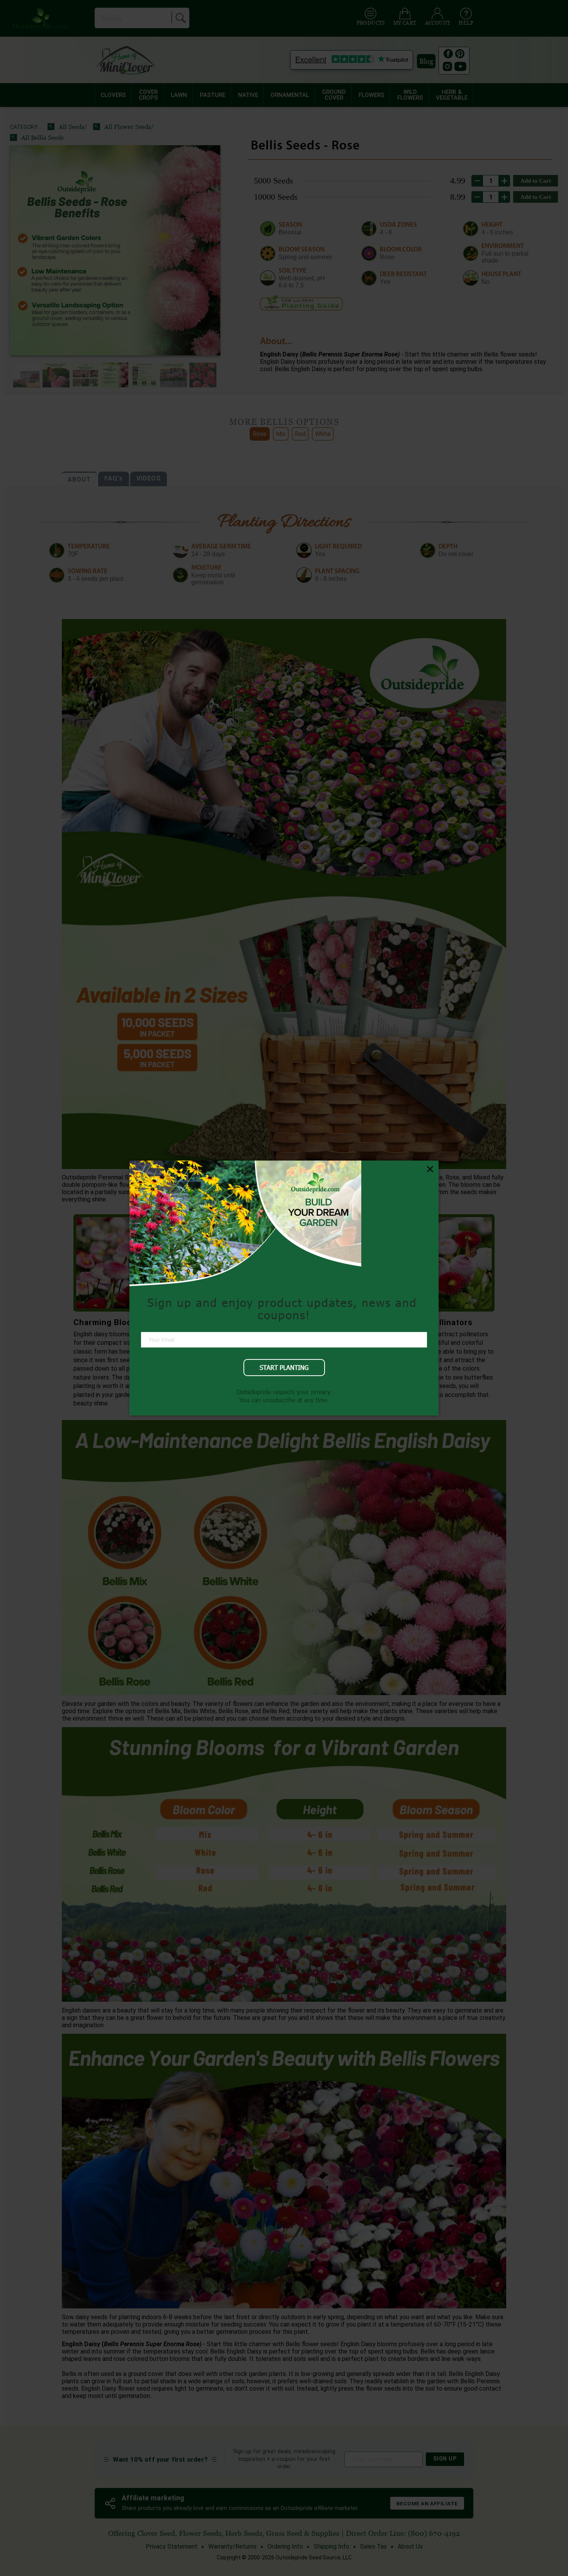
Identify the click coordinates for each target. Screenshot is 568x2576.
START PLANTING (284, 1367)
